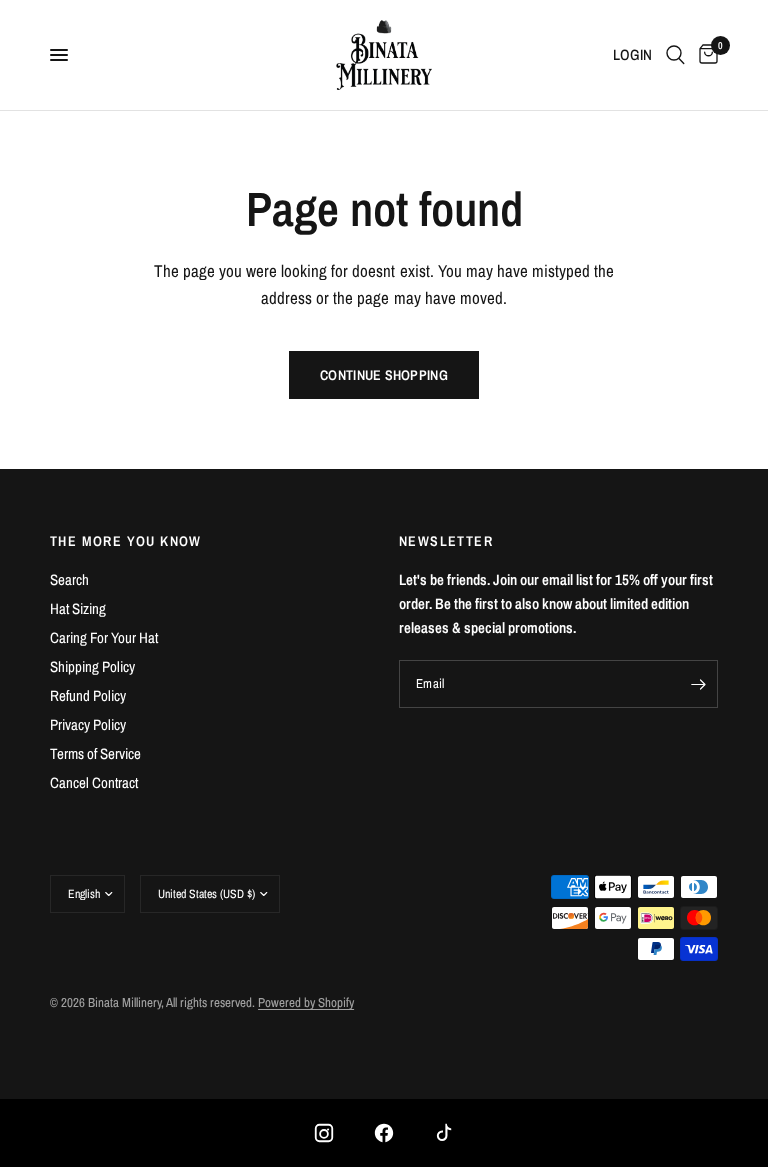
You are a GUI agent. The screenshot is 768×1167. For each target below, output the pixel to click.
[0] (705, 55)
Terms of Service (95, 753)
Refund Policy (88, 695)
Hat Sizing (78, 608)
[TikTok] (444, 1133)
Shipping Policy (92, 666)
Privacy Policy (88, 724)
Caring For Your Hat (104, 637)
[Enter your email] (698, 684)
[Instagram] (324, 1133)
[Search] (675, 55)
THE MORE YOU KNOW (126, 541)
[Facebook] (384, 1133)
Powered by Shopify (306, 1002)
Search (69, 579)
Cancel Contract (94, 782)
